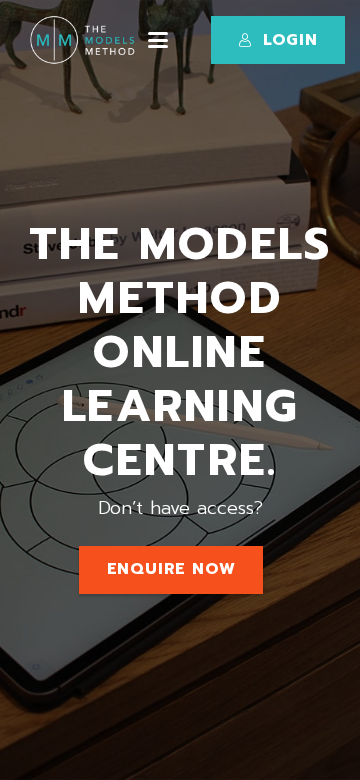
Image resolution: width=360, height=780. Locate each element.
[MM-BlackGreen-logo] (85, 40)
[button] (158, 40)
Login (290, 40)
